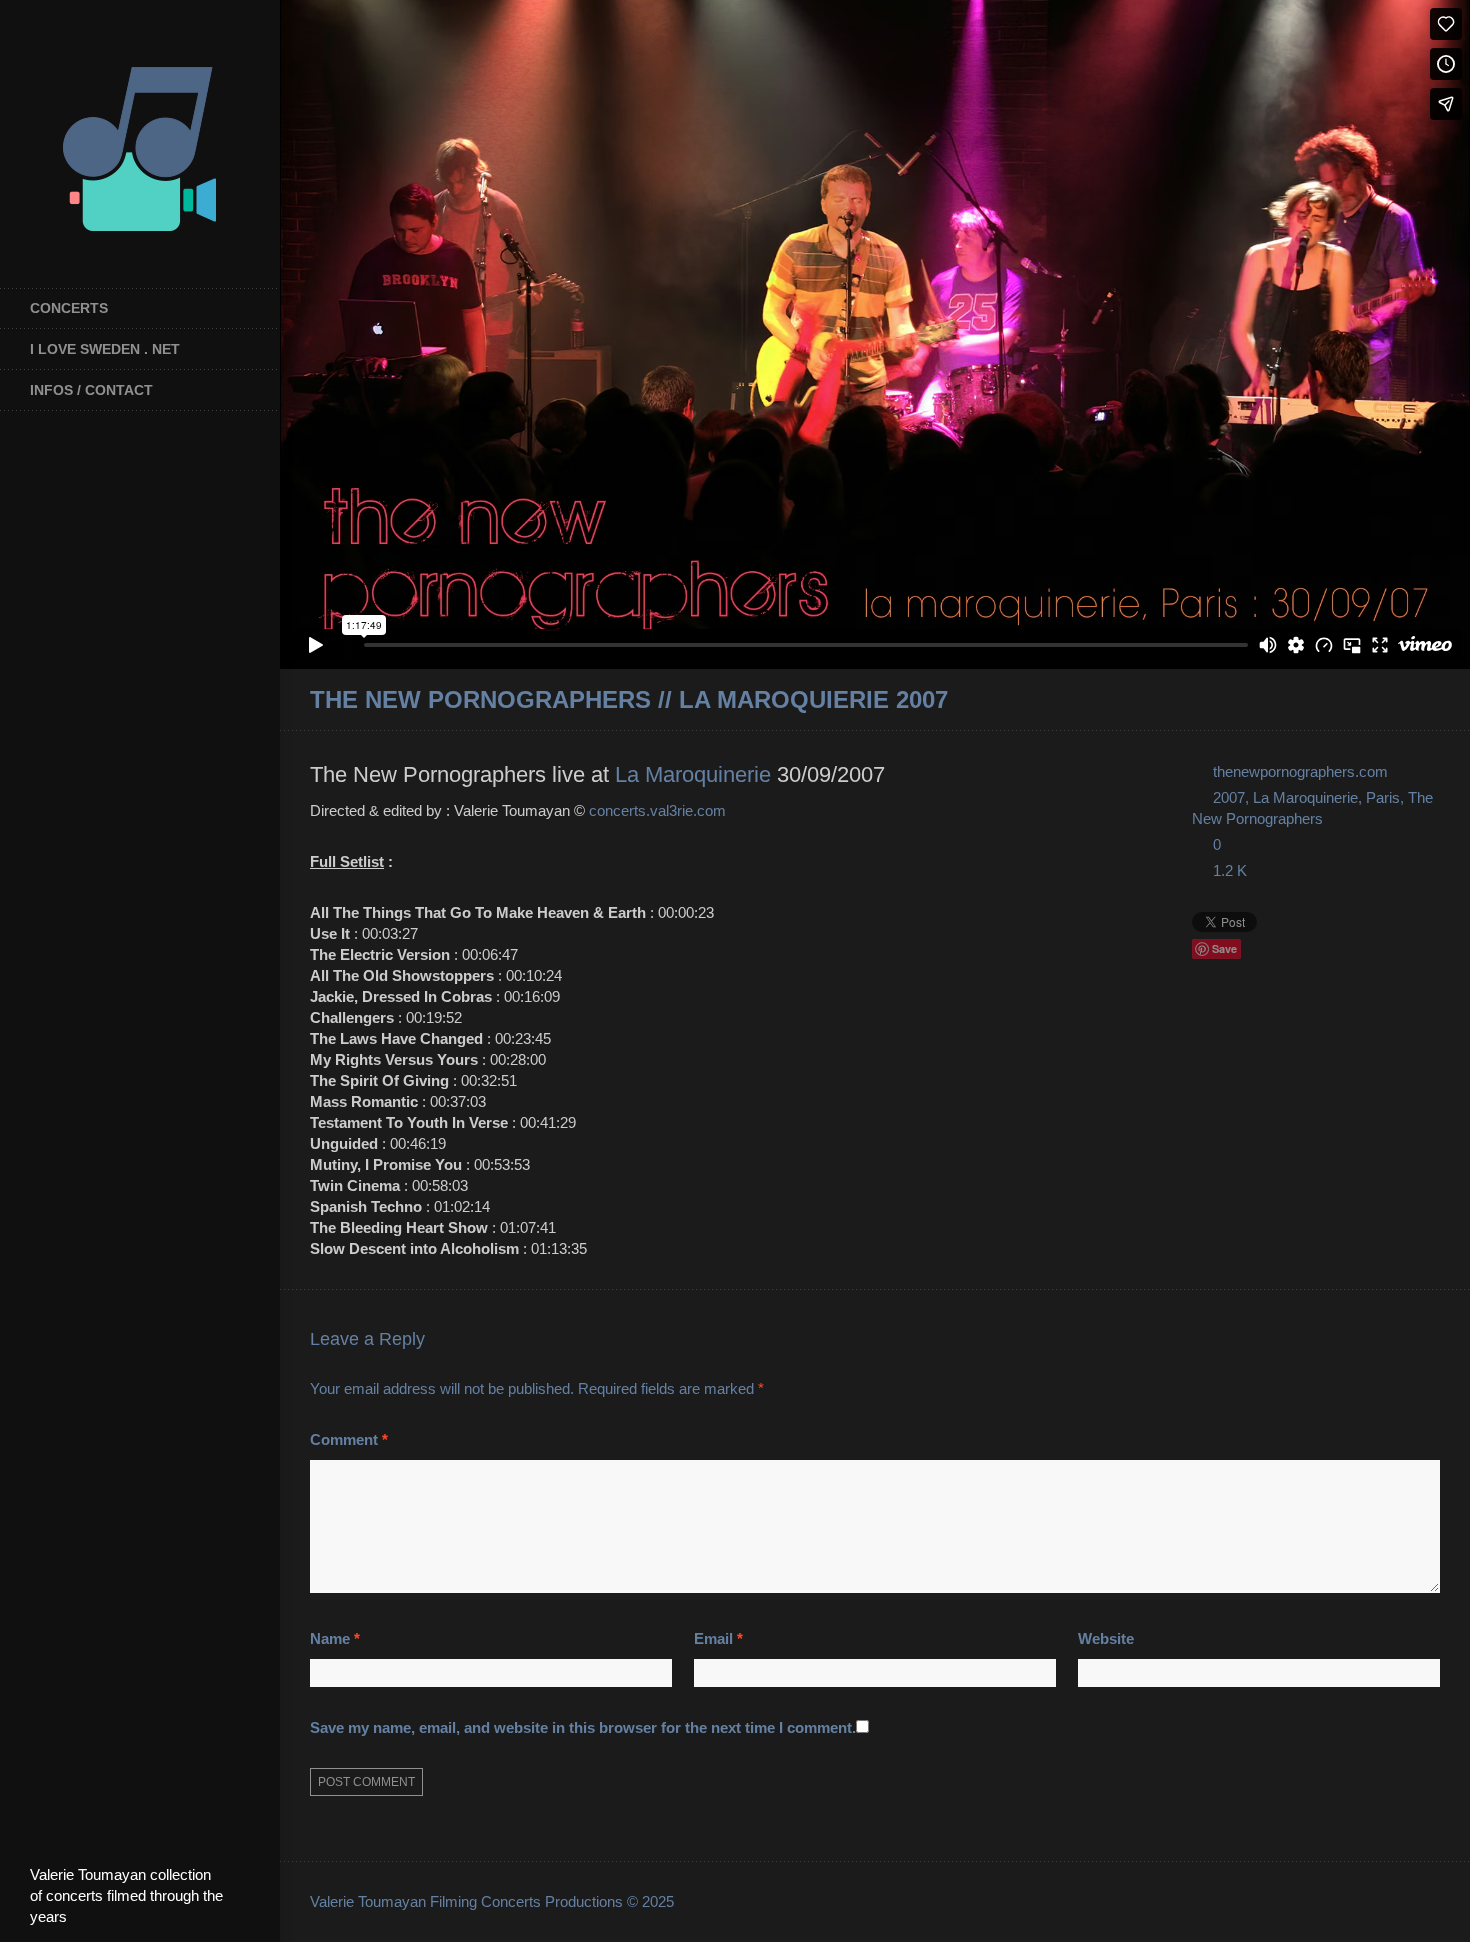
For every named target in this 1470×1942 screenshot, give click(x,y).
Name (335, 1638)
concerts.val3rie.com (657, 810)
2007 (1229, 797)
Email (718, 1638)
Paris (1383, 797)
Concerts (69, 308)
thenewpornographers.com (1300, 771)
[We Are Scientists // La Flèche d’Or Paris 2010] (1404, 700)
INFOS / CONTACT (91, 390)
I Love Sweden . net (105, 349)
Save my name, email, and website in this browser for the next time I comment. (583, 1727)
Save (1224, 948)
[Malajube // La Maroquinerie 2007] (1431, 700)
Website (1106, 1638)
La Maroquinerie (693, 774)
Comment (349, 1439)
